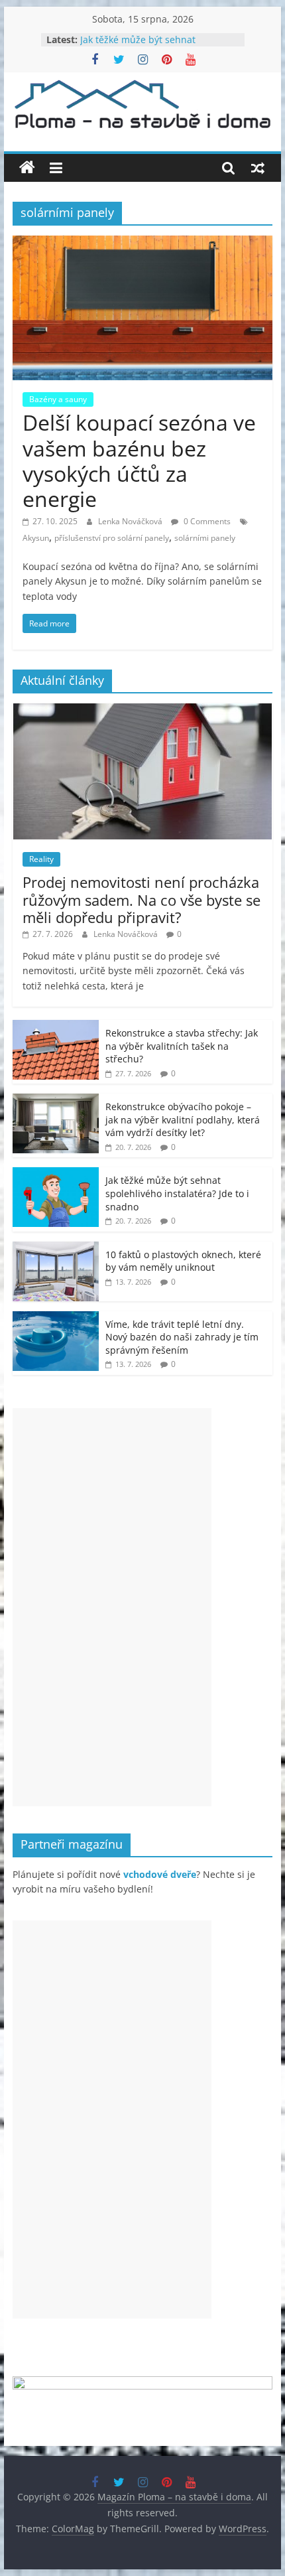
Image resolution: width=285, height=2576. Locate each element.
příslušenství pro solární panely (112, 538)
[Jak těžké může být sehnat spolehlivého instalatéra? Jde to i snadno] (56, 1174)
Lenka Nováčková (131, 521)
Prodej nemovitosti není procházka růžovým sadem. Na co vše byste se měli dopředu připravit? (142, 899)
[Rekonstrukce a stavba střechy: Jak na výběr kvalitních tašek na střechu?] (56, 1027)
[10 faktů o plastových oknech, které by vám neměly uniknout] (56, 1249)
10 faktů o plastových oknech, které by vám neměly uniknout (183, 1261)
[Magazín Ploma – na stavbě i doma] (27, 168)
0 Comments (206, 521)
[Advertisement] (112, 1607)
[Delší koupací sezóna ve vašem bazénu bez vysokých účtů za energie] (142, 244)
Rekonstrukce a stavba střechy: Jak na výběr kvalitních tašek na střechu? (182, 1046)
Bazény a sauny (58, 399)
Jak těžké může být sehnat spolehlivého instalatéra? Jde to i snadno (177, 1193)
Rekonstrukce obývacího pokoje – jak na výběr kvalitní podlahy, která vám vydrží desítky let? (183, 1119)
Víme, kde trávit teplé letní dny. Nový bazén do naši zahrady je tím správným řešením (182, 1337)
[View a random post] (258, 168)
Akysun (36, 538)
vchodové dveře (160, 1874)
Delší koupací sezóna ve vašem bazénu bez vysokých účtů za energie (139, 461)
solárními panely (205, 538)
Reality (41, 859)
